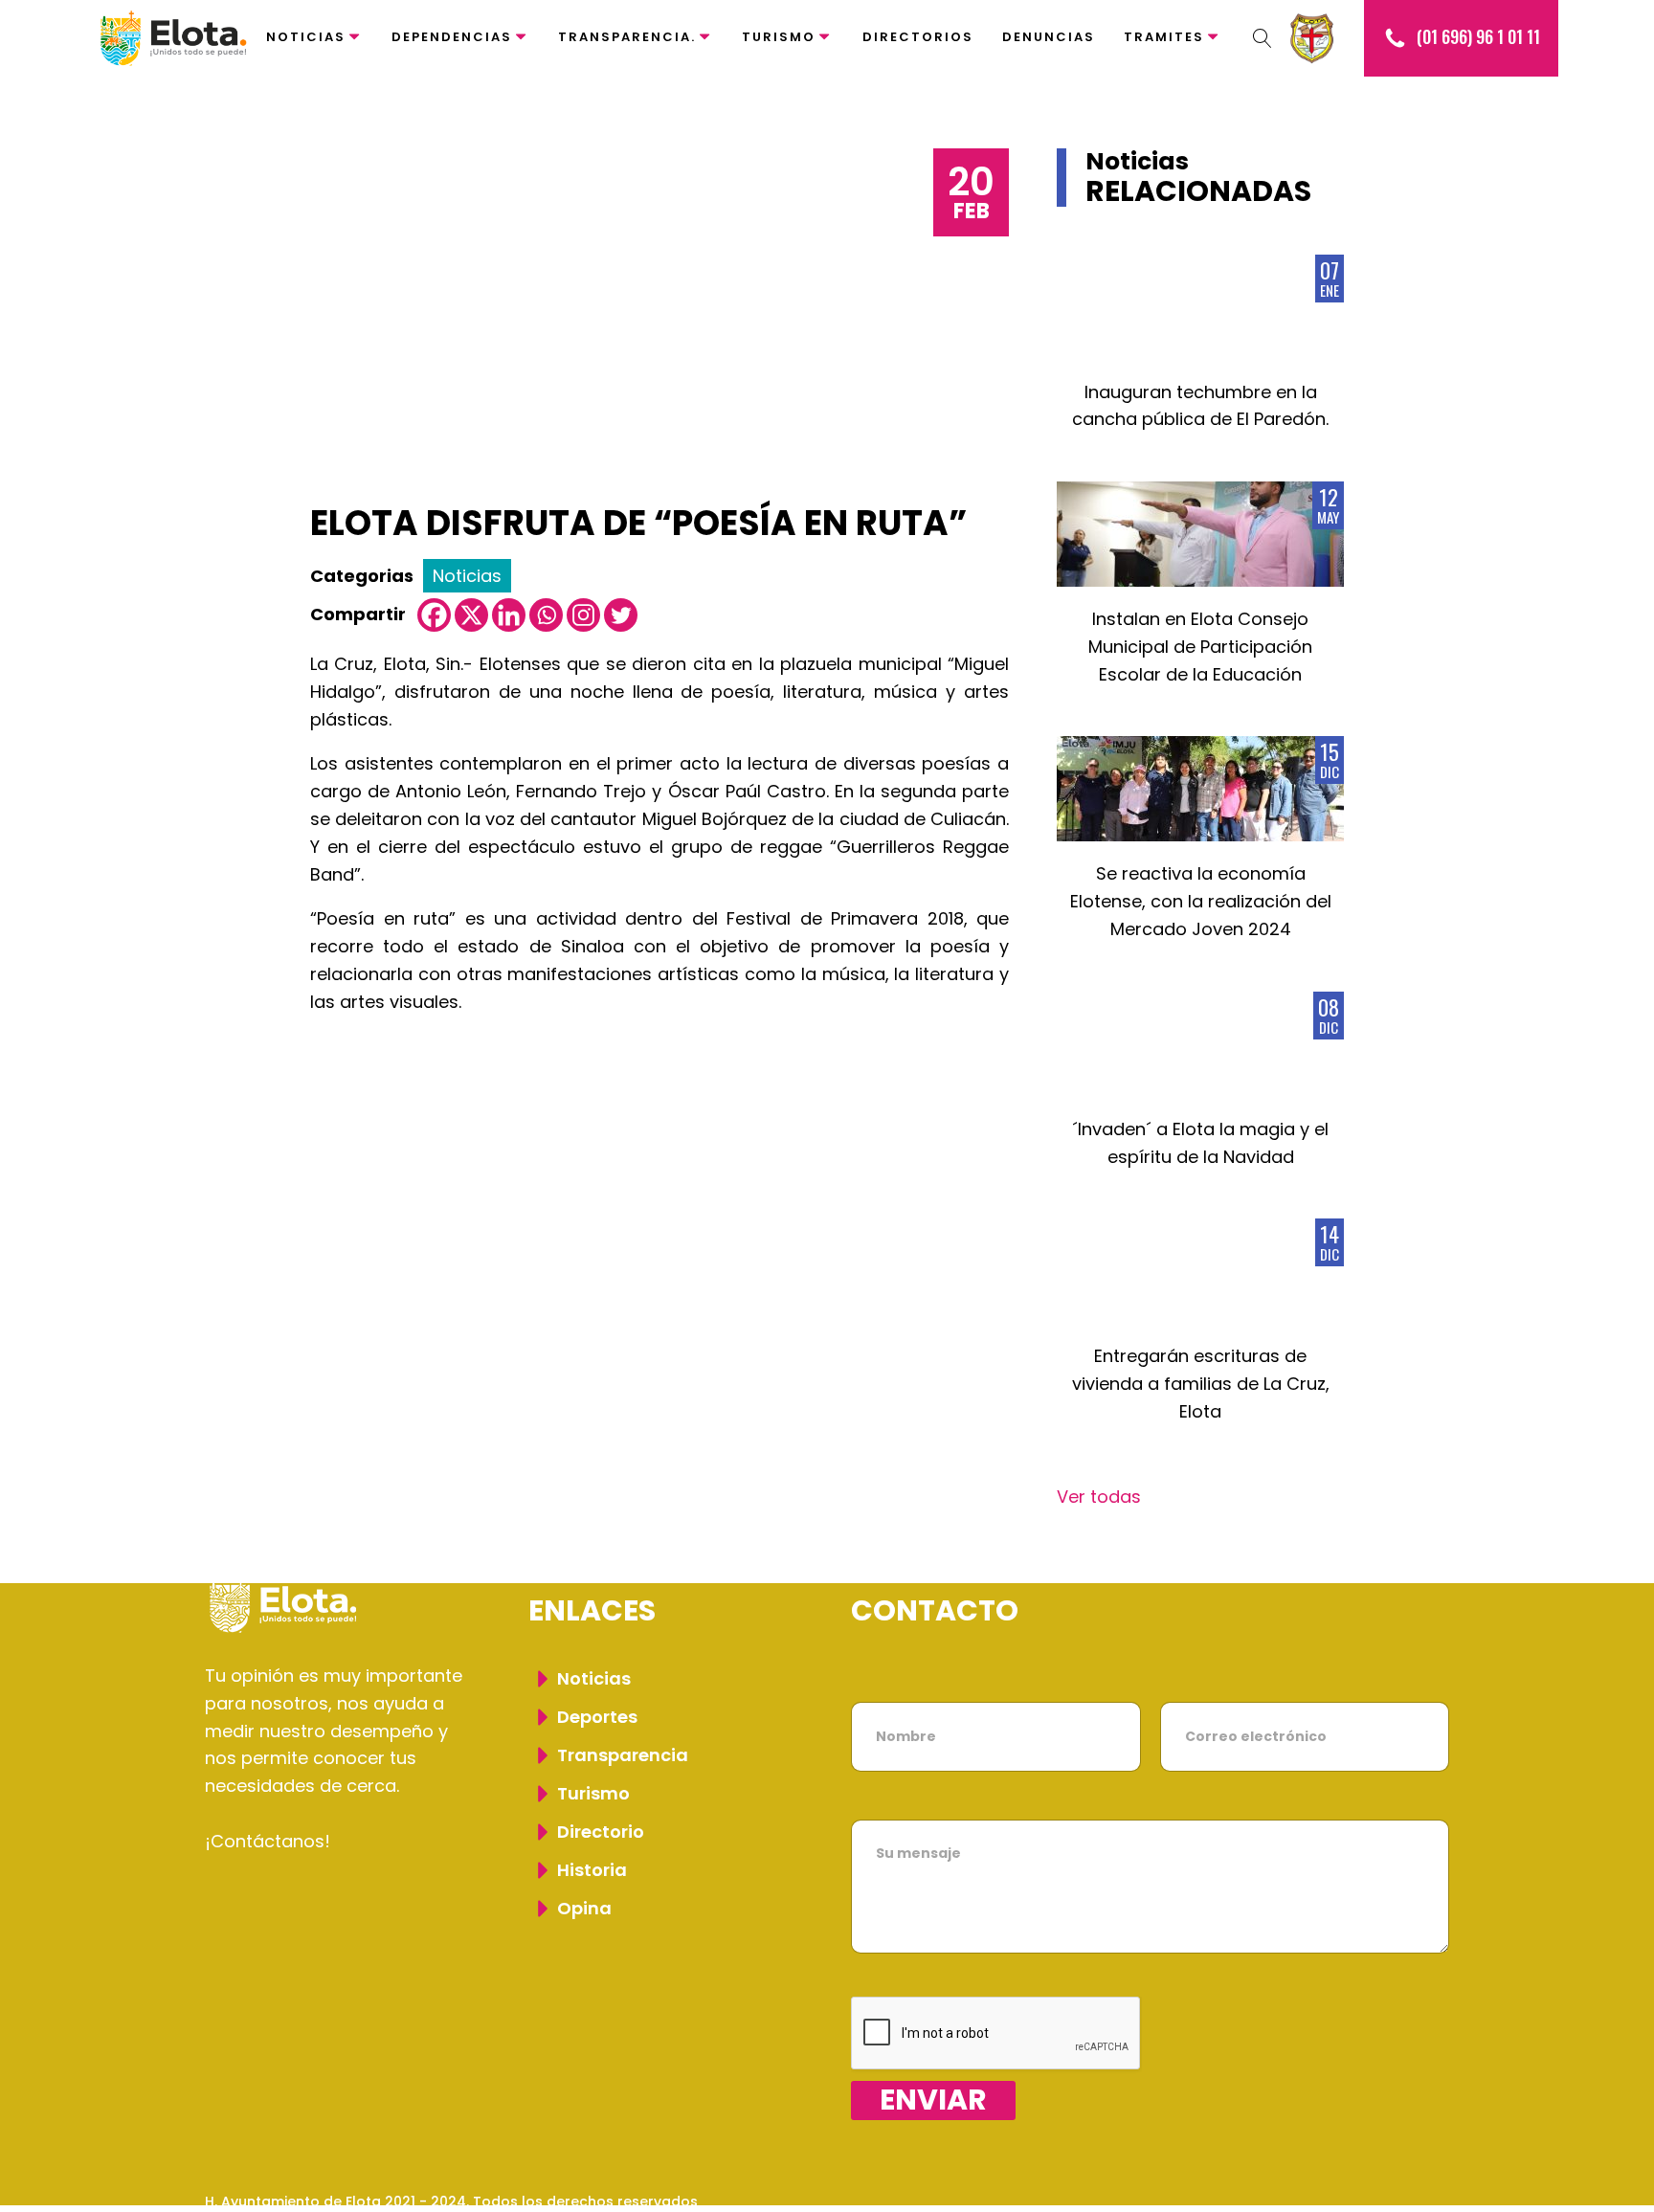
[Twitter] (621, 615)
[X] (471, 615)
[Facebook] (434, 615)
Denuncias (1049, 37)
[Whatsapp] (546, 615)
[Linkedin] (509, 615)
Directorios (918, 37)
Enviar (933, 2100)
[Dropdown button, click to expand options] (1263, 38)
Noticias (306, 37)
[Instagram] (583, 615)
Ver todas (1099, 1497)
